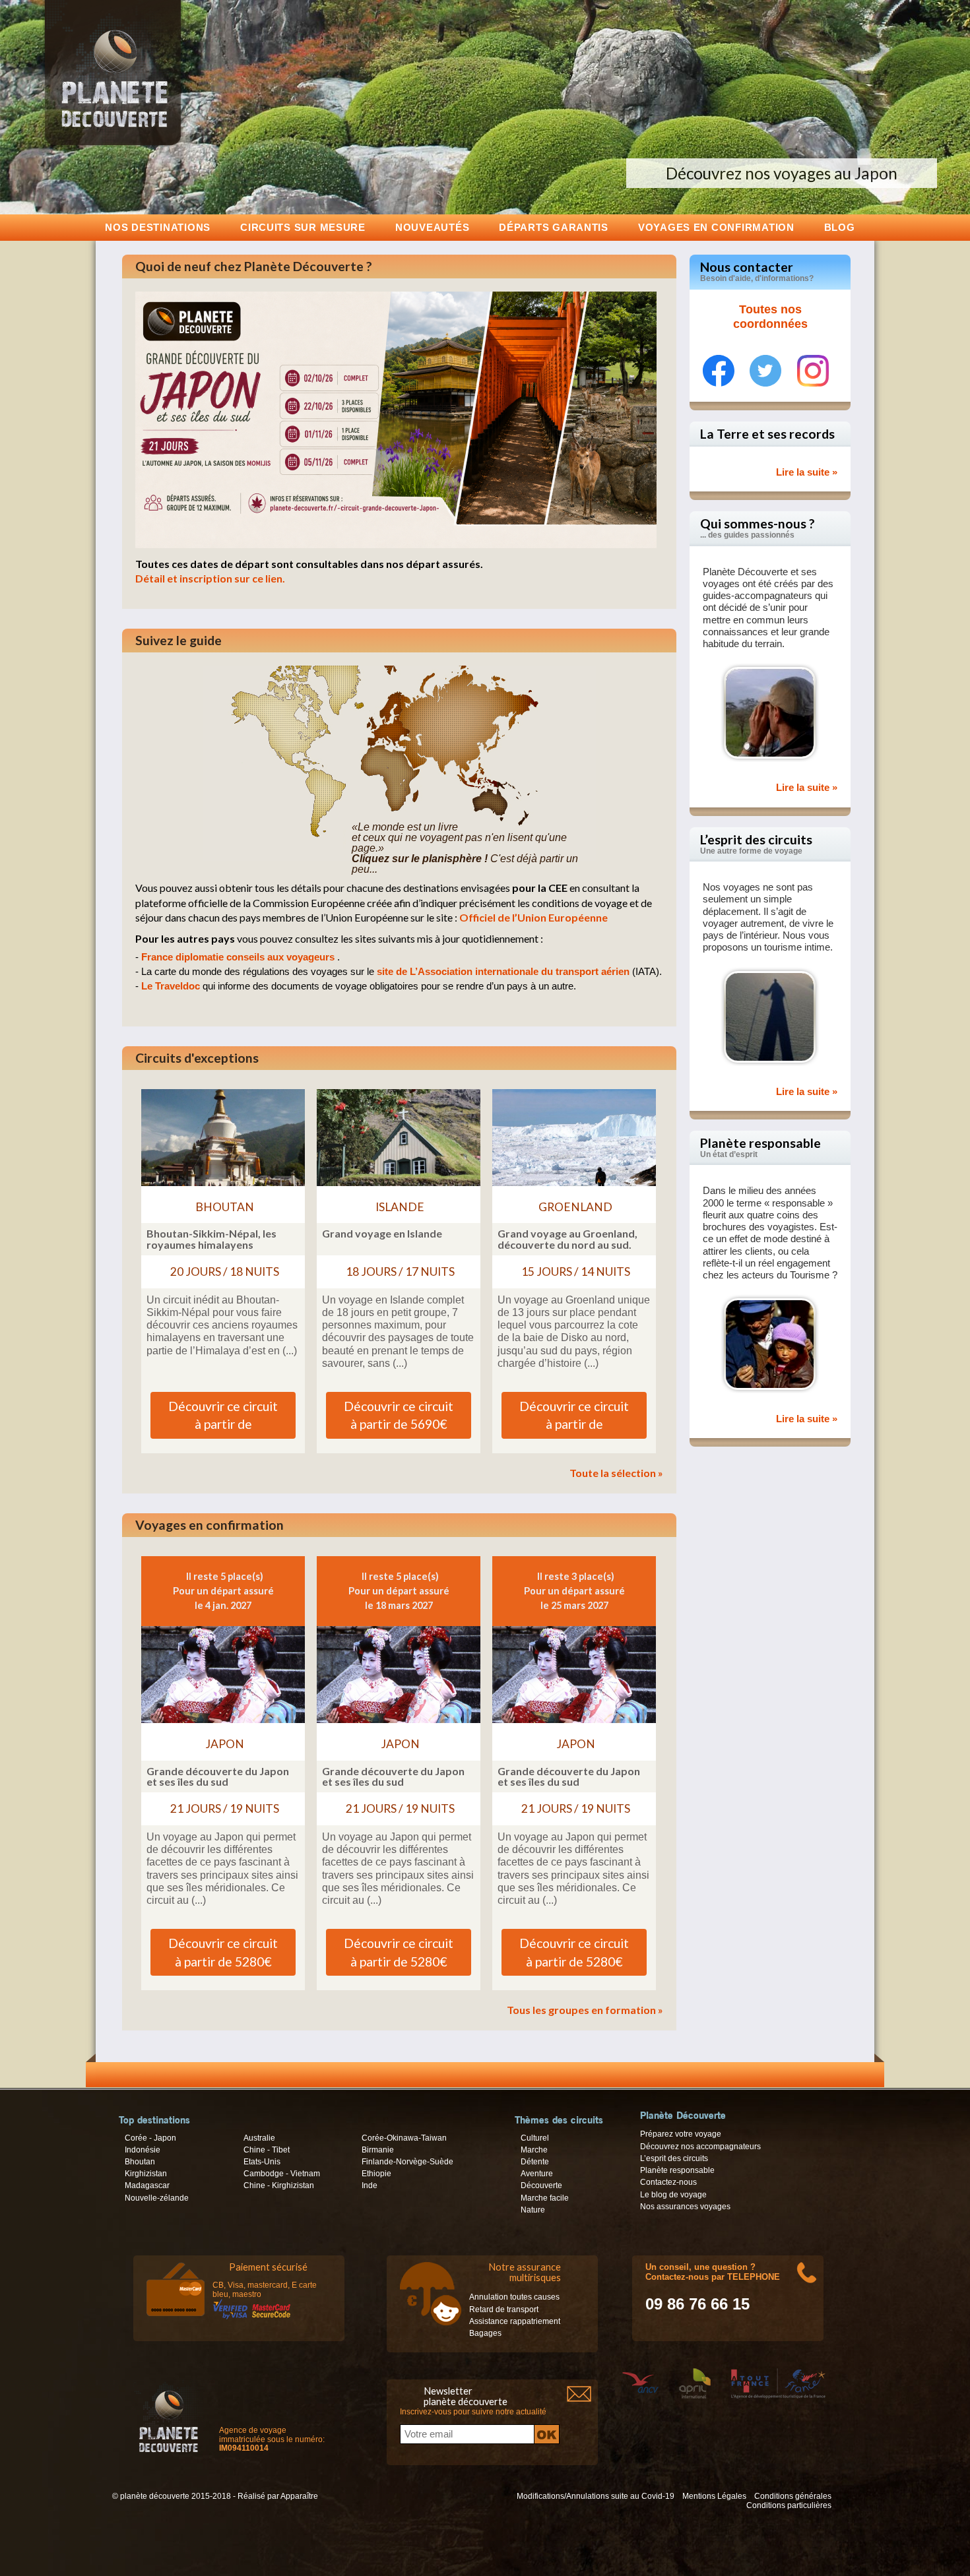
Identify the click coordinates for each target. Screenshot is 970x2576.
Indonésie (143, 2150)
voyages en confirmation (716, 227)
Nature (533, 2210)
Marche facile (545, 2198)
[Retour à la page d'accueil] (113, 145)
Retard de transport (504, 2309)
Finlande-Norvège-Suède (407, 2162)
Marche (534, 2150)
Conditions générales (793, 2496)
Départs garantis (554, 227)
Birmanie (378, 2150)
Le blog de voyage (673, 2195)
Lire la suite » (807, 472)
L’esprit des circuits (674, 2158)
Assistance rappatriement (515, 2321)
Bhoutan (140, 2162)
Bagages (485, 2333)
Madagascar (147, 2185)
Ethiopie (376, 2174)
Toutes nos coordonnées (770, 317)
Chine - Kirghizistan (279, 2185)
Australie (259, 2138)
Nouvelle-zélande (157, 2198)
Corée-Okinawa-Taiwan (404, 2138)
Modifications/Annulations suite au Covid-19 (596, 2496)
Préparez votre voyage (681, 2134)
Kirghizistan (146, 2174)
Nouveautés (432, 227)
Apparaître (299, 2496)
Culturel (535, 2138)
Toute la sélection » (616, 1473)
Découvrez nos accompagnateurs (700, 2147)
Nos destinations (158, 227)
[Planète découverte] (169, 2419)
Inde (370, 2185)
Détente (535, 2162)
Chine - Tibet (267, 2150)
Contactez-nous (668, 2182)
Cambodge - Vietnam (282, 2174)
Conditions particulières (789, 2505)
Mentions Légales (714, 2496)
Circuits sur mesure (303, 227)
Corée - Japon (150, 2138)
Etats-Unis (262, 2162)
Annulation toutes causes (514, 2297)
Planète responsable (677, 2170)
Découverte (541, 2185)
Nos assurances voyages (685, 2207)
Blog (840, 227)
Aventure (537, 2174)
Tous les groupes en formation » (585, 2010)
